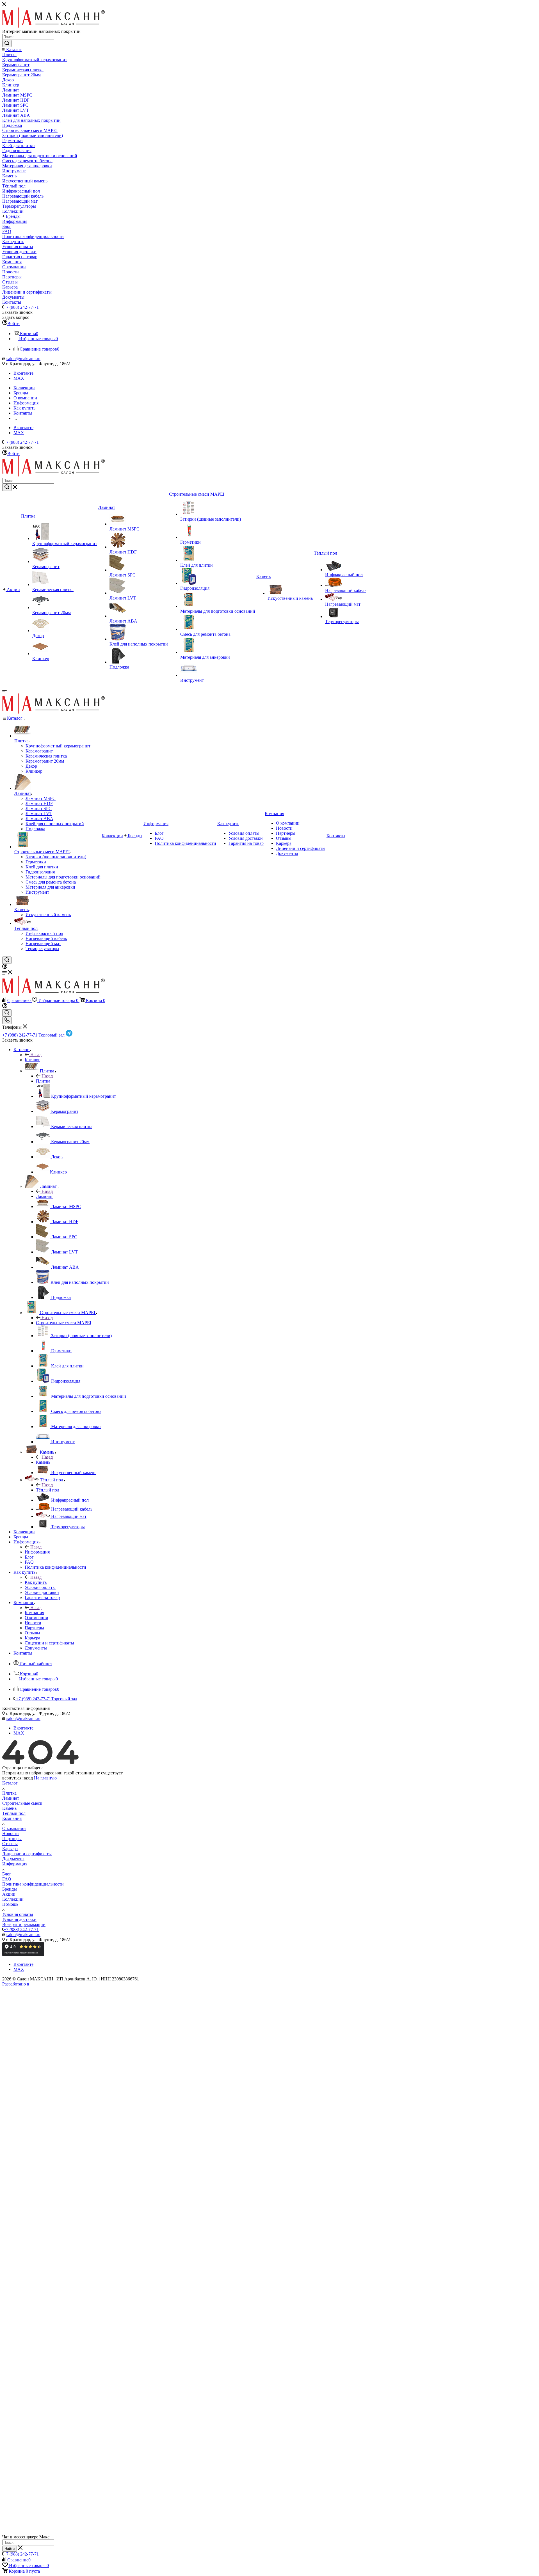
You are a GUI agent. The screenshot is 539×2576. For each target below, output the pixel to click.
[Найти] (7, 44)
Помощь (10, 1904)
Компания (34, 1613)
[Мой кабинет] (5, 967)
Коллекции (13, 1899)
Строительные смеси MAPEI (64, 1323)
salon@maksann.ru (23, 359)
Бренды (10, 1889)
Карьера (10, 1849)
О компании (14, 1828)
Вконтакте (23, 373)
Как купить (36, 1582)
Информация (37, 1552)
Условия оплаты (18, 1914)
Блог (7, 1874)
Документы (13, 1859)
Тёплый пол (48, 1490)
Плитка (43, 1081)
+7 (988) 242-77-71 (21, 307)
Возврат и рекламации (24, 1924)
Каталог (32, 1060)
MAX (19, 378)
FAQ (7, 1879)
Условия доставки (19, 1919)
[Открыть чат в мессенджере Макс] (269, 2532)
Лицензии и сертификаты (27, 1854)
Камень (43, 1462)
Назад (36, 1055)
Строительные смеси (22, 1803)
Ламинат (44, 1196)
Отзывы (10, 1844)
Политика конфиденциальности (33, 1884)
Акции (9, 1894)
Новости (11, 1833)
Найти (10, 2549)
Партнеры (12, 1839)
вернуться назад (18, 1778)
